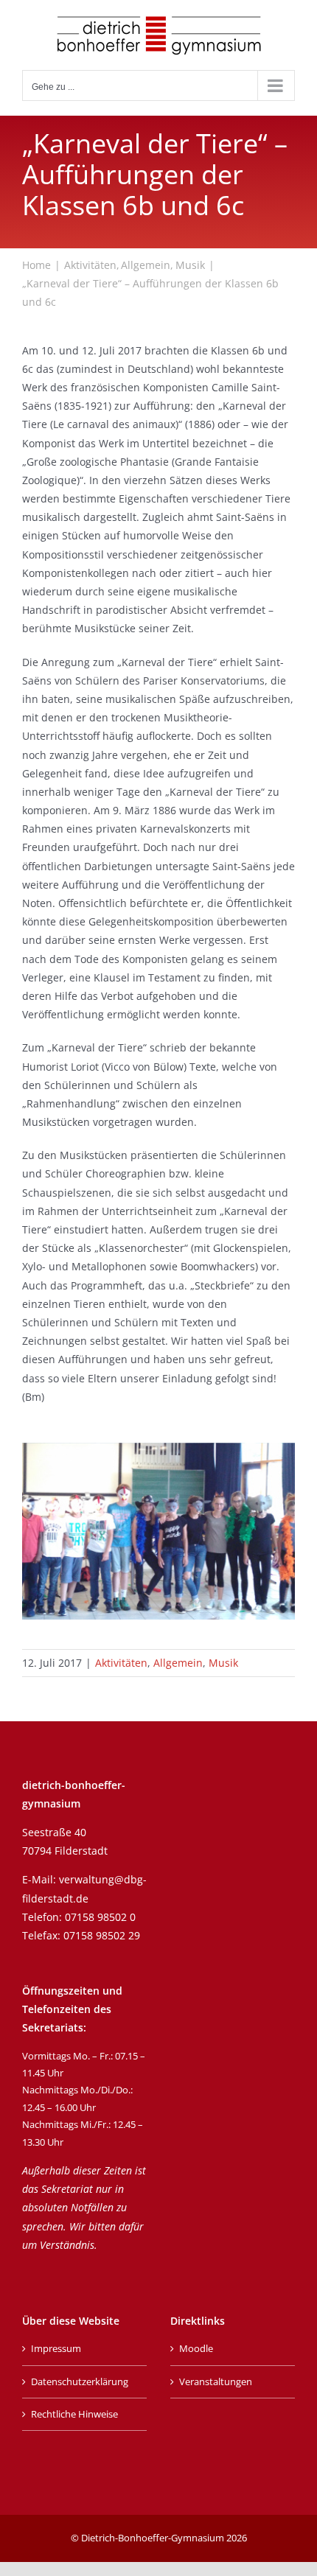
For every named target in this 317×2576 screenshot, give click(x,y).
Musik (223, 1663)
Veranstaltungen (216, 2381)
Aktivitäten (121, 1663)
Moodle (196, 2348)
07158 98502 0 (100, 1917)
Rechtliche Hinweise (74, 2414)
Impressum (56, 2348)
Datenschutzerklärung (80, 2381)
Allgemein (178, 1663)
